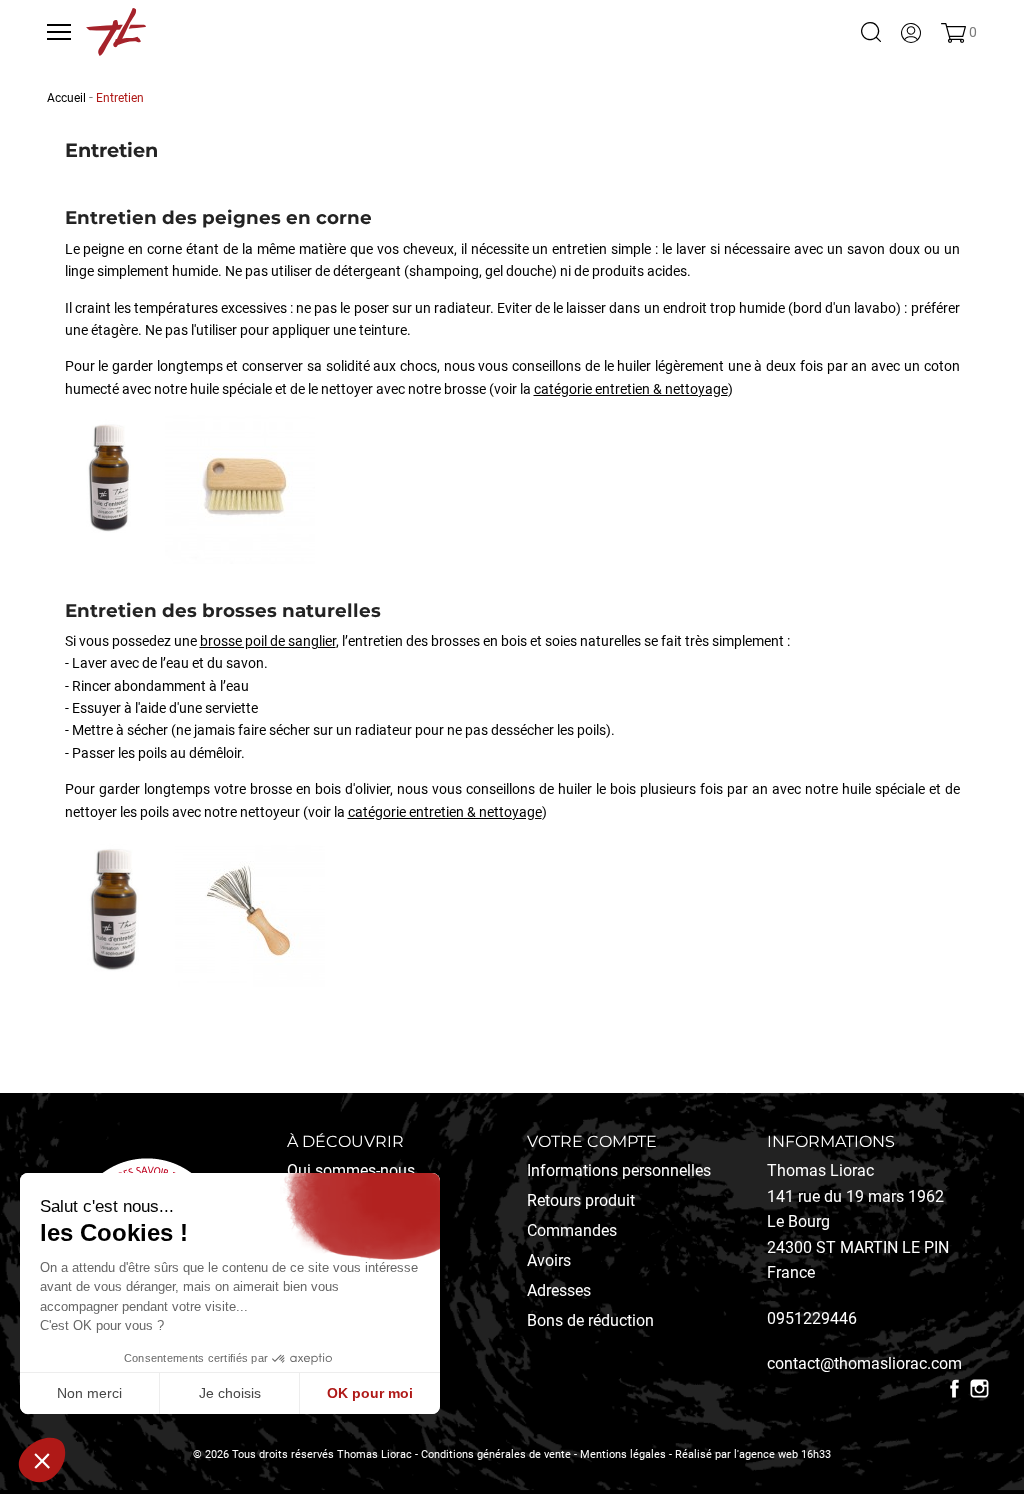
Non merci (89, 1393)
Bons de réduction (590, 1320)
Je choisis (230, 1393)
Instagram (979, 1388)
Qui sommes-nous (351, 1170)
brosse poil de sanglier (268, 641)
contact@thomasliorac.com (864, 1363)
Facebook (954, 1388)
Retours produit (581, 1200)
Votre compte (592, 1141)
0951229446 (812, 1318)
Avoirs (549, 1260)
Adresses (559, 1290)
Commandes (572, 1230)
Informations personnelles (619, 1170)
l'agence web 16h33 (782, 1454)
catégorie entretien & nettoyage (631, 389)
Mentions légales (623, 1454)
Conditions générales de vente (496, 1454)
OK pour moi (370, 1393)
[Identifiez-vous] (911, 32)
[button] (42, 1460)
